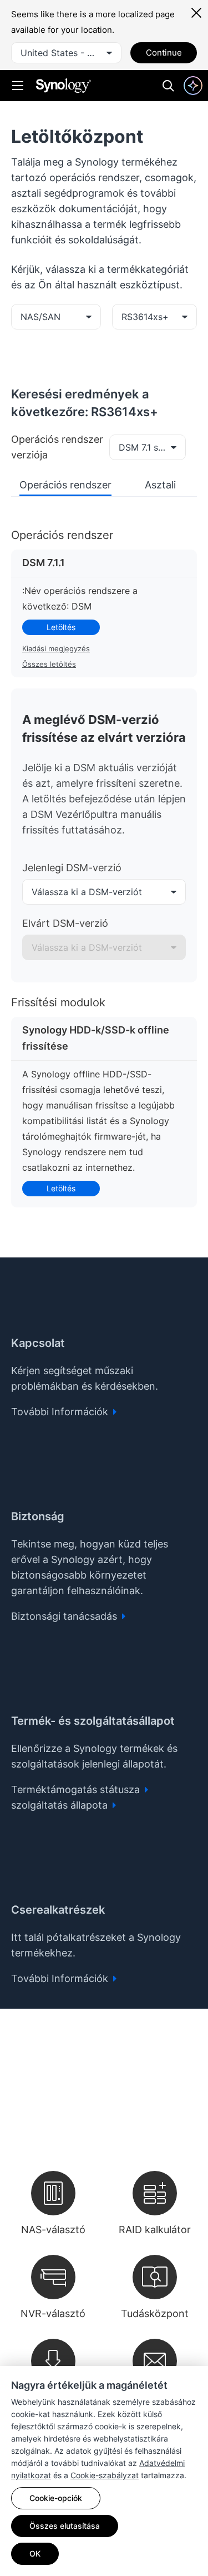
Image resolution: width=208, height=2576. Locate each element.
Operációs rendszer (65, 485)
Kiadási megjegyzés (56, 648)
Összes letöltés (49, 664)
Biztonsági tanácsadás (65, 1616)
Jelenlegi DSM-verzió (72, 868)
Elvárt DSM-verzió (65, 923)
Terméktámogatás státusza (77, 1789)
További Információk (61, 1412)
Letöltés (61, 627)
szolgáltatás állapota (61, 1805)
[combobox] (66, 53)
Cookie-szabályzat (105, 2475)
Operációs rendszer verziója (57, 447)
